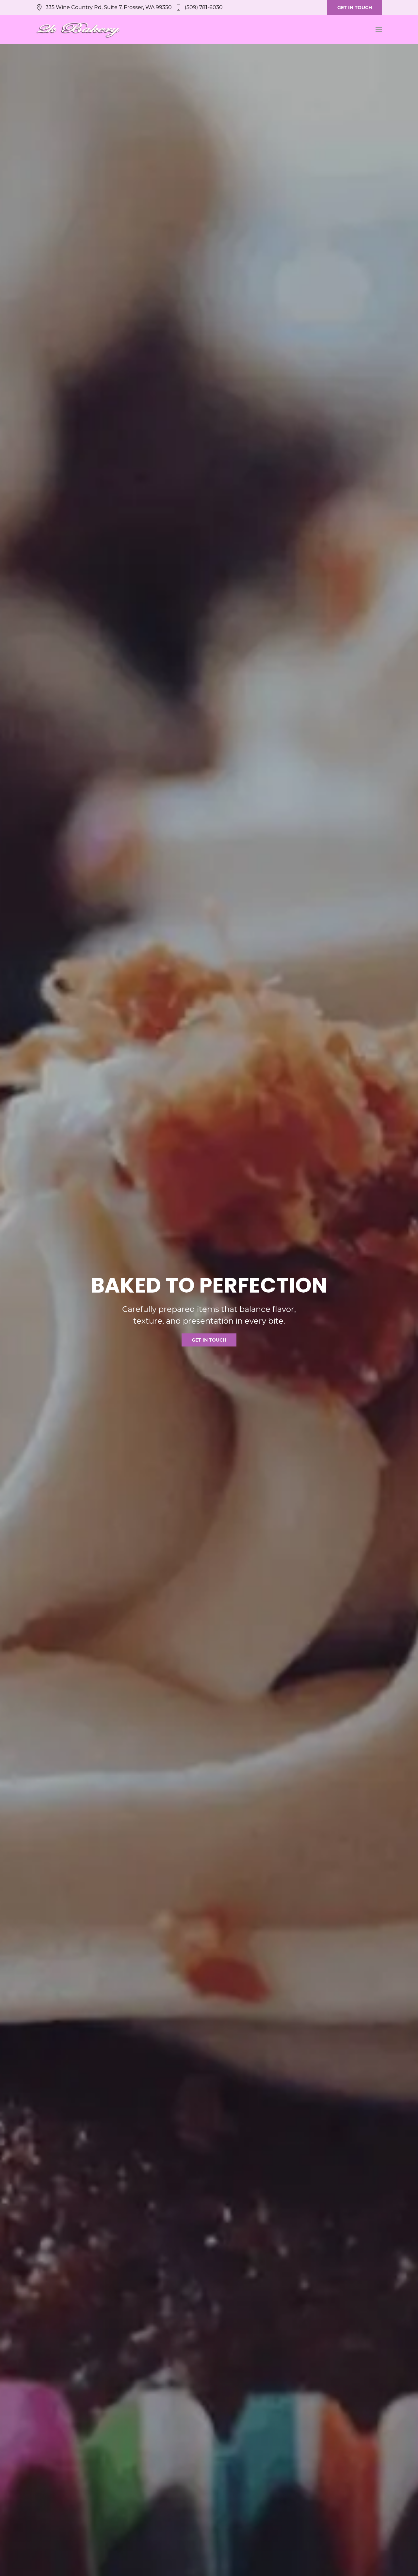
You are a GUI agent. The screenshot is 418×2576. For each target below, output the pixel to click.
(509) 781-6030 (204, 7)
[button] (379, 29)
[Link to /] (78, 29)
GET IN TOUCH (355, 8)
